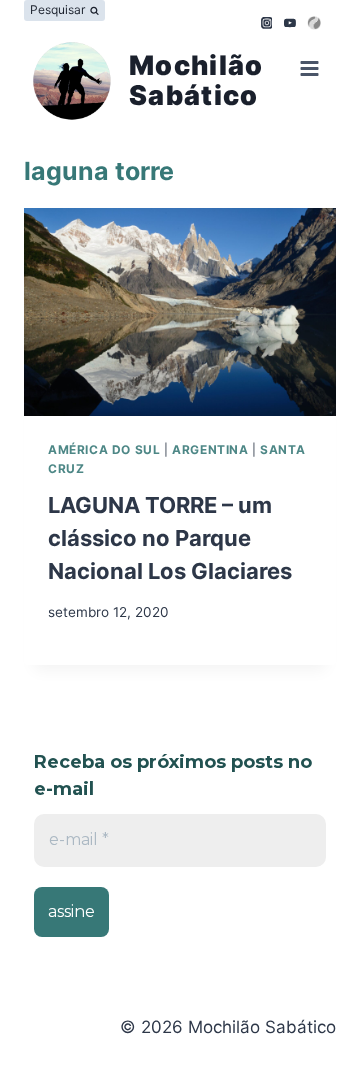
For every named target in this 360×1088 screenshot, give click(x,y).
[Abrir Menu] (305, 71)
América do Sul (104, 449)
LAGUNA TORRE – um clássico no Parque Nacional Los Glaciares (170, 538)
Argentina (210, 449)
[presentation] (180, 312)
